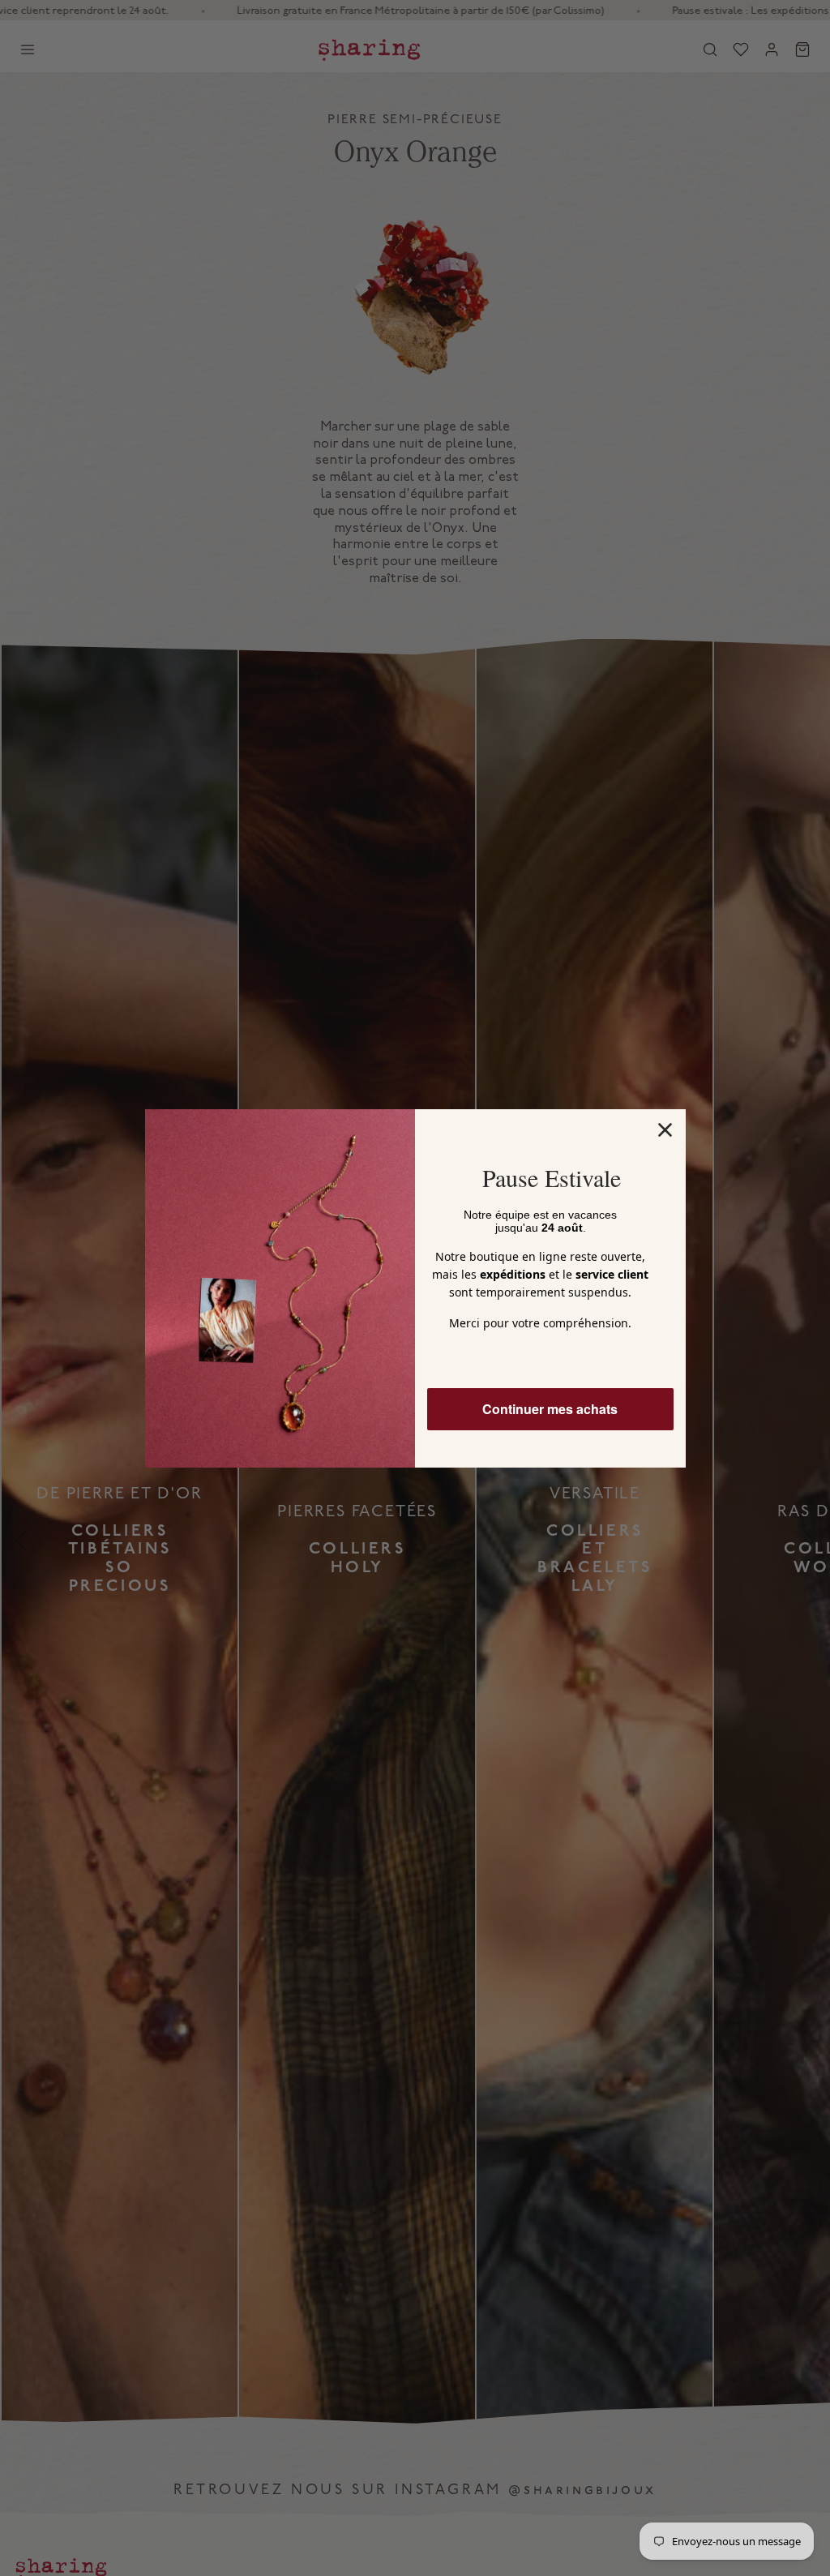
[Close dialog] (665, 1130)
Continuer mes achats (550, 1409)
